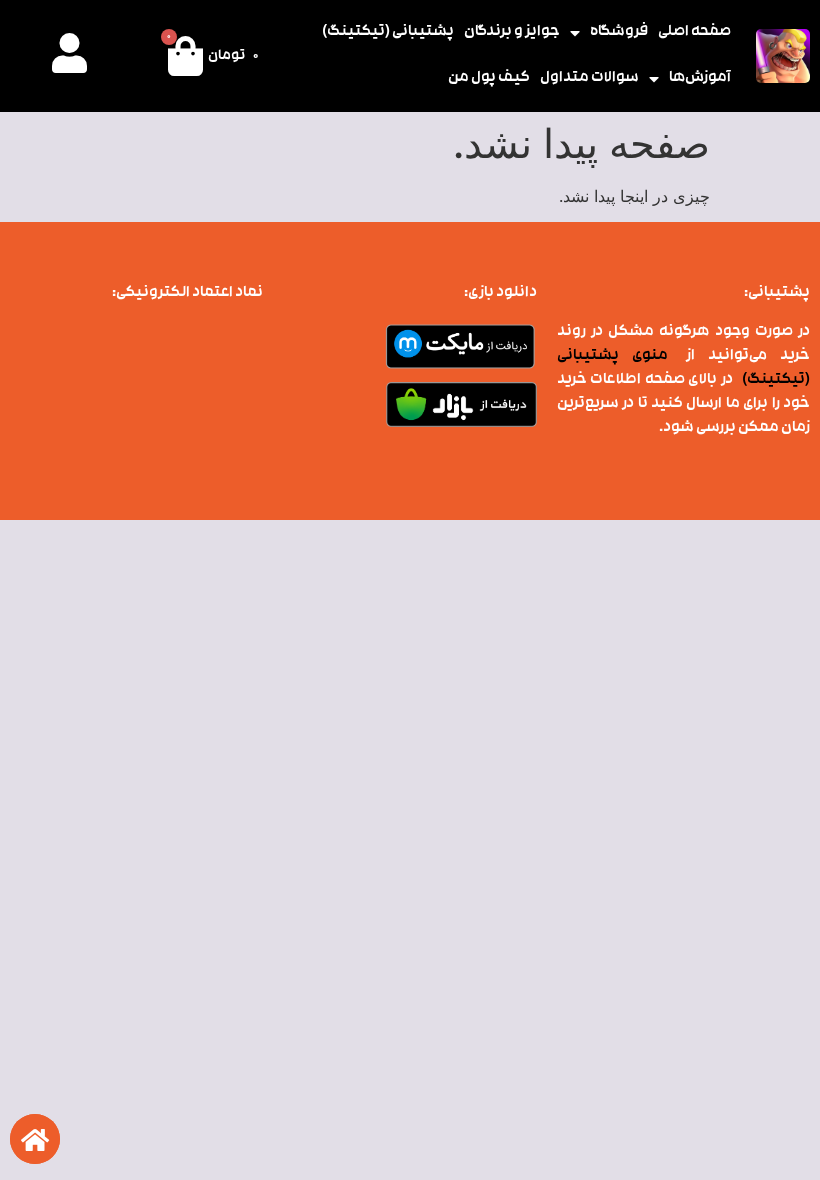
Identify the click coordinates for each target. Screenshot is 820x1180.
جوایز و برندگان (512, 32)
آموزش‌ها (700, 78)
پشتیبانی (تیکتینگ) (388, 32)
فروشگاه (619, 32)
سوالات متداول (589, 78)
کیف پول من (489, 78)
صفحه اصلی (694, 32)
